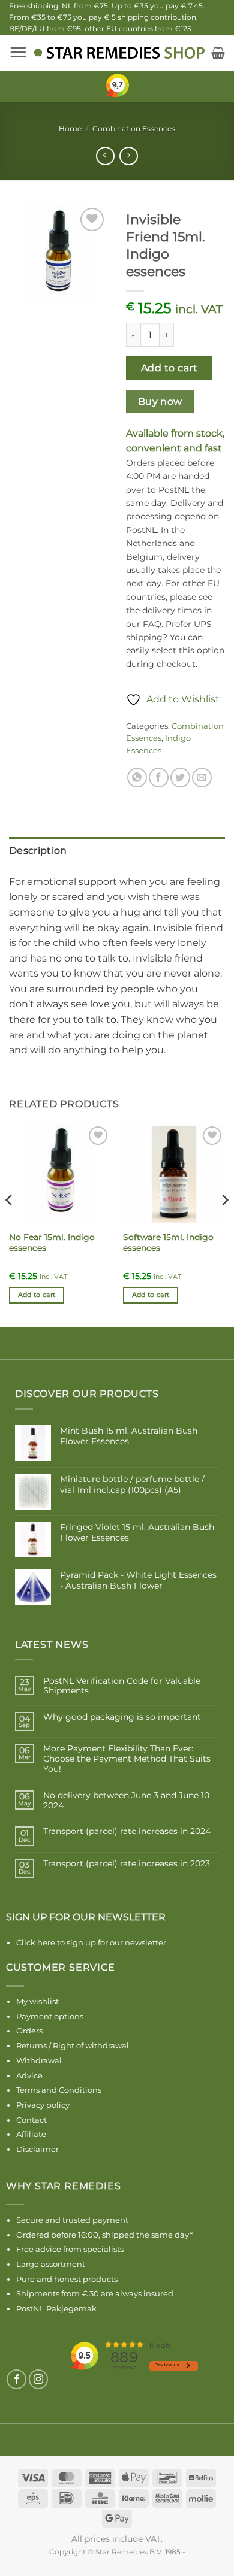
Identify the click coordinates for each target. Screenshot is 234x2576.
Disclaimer (37, 2149)
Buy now (160, 401)
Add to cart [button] (37, 1295)
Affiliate (31, 2134)
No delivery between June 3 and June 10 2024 (126, 1801)
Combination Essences (134, 128)
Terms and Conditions (59, 2090)
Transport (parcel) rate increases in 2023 (127, 1864)
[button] (18, 52)
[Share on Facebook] (159, 778)
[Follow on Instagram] (39, 2379)
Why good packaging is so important (122, 1717)
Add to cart (169, 368)
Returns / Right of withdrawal (73, 2045)
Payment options (50, 2016)
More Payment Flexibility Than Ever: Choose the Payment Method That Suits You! (127, 1759)
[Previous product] (129, 156)
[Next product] (105, 156)
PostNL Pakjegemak (56, 2308)
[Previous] (10, 1224)
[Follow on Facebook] (16, 2379)
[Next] (224, 1224)
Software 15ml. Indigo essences (168, 1242)
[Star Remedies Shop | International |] (119, 53)
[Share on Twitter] (180, 778)
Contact (31, 2120)
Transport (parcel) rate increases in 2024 (127, 1831)
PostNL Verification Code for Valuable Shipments (122, 1686)
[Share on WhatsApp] (137, 778)
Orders (29, 2031)
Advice (29, 2075)
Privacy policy (43, 2105)
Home (70, 128)
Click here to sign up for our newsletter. (92, 1942)
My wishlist (37, 2001)
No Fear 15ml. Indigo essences (52, 1242)
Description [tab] (38, 851)
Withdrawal (39, 2060)
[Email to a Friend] (202, 778)
